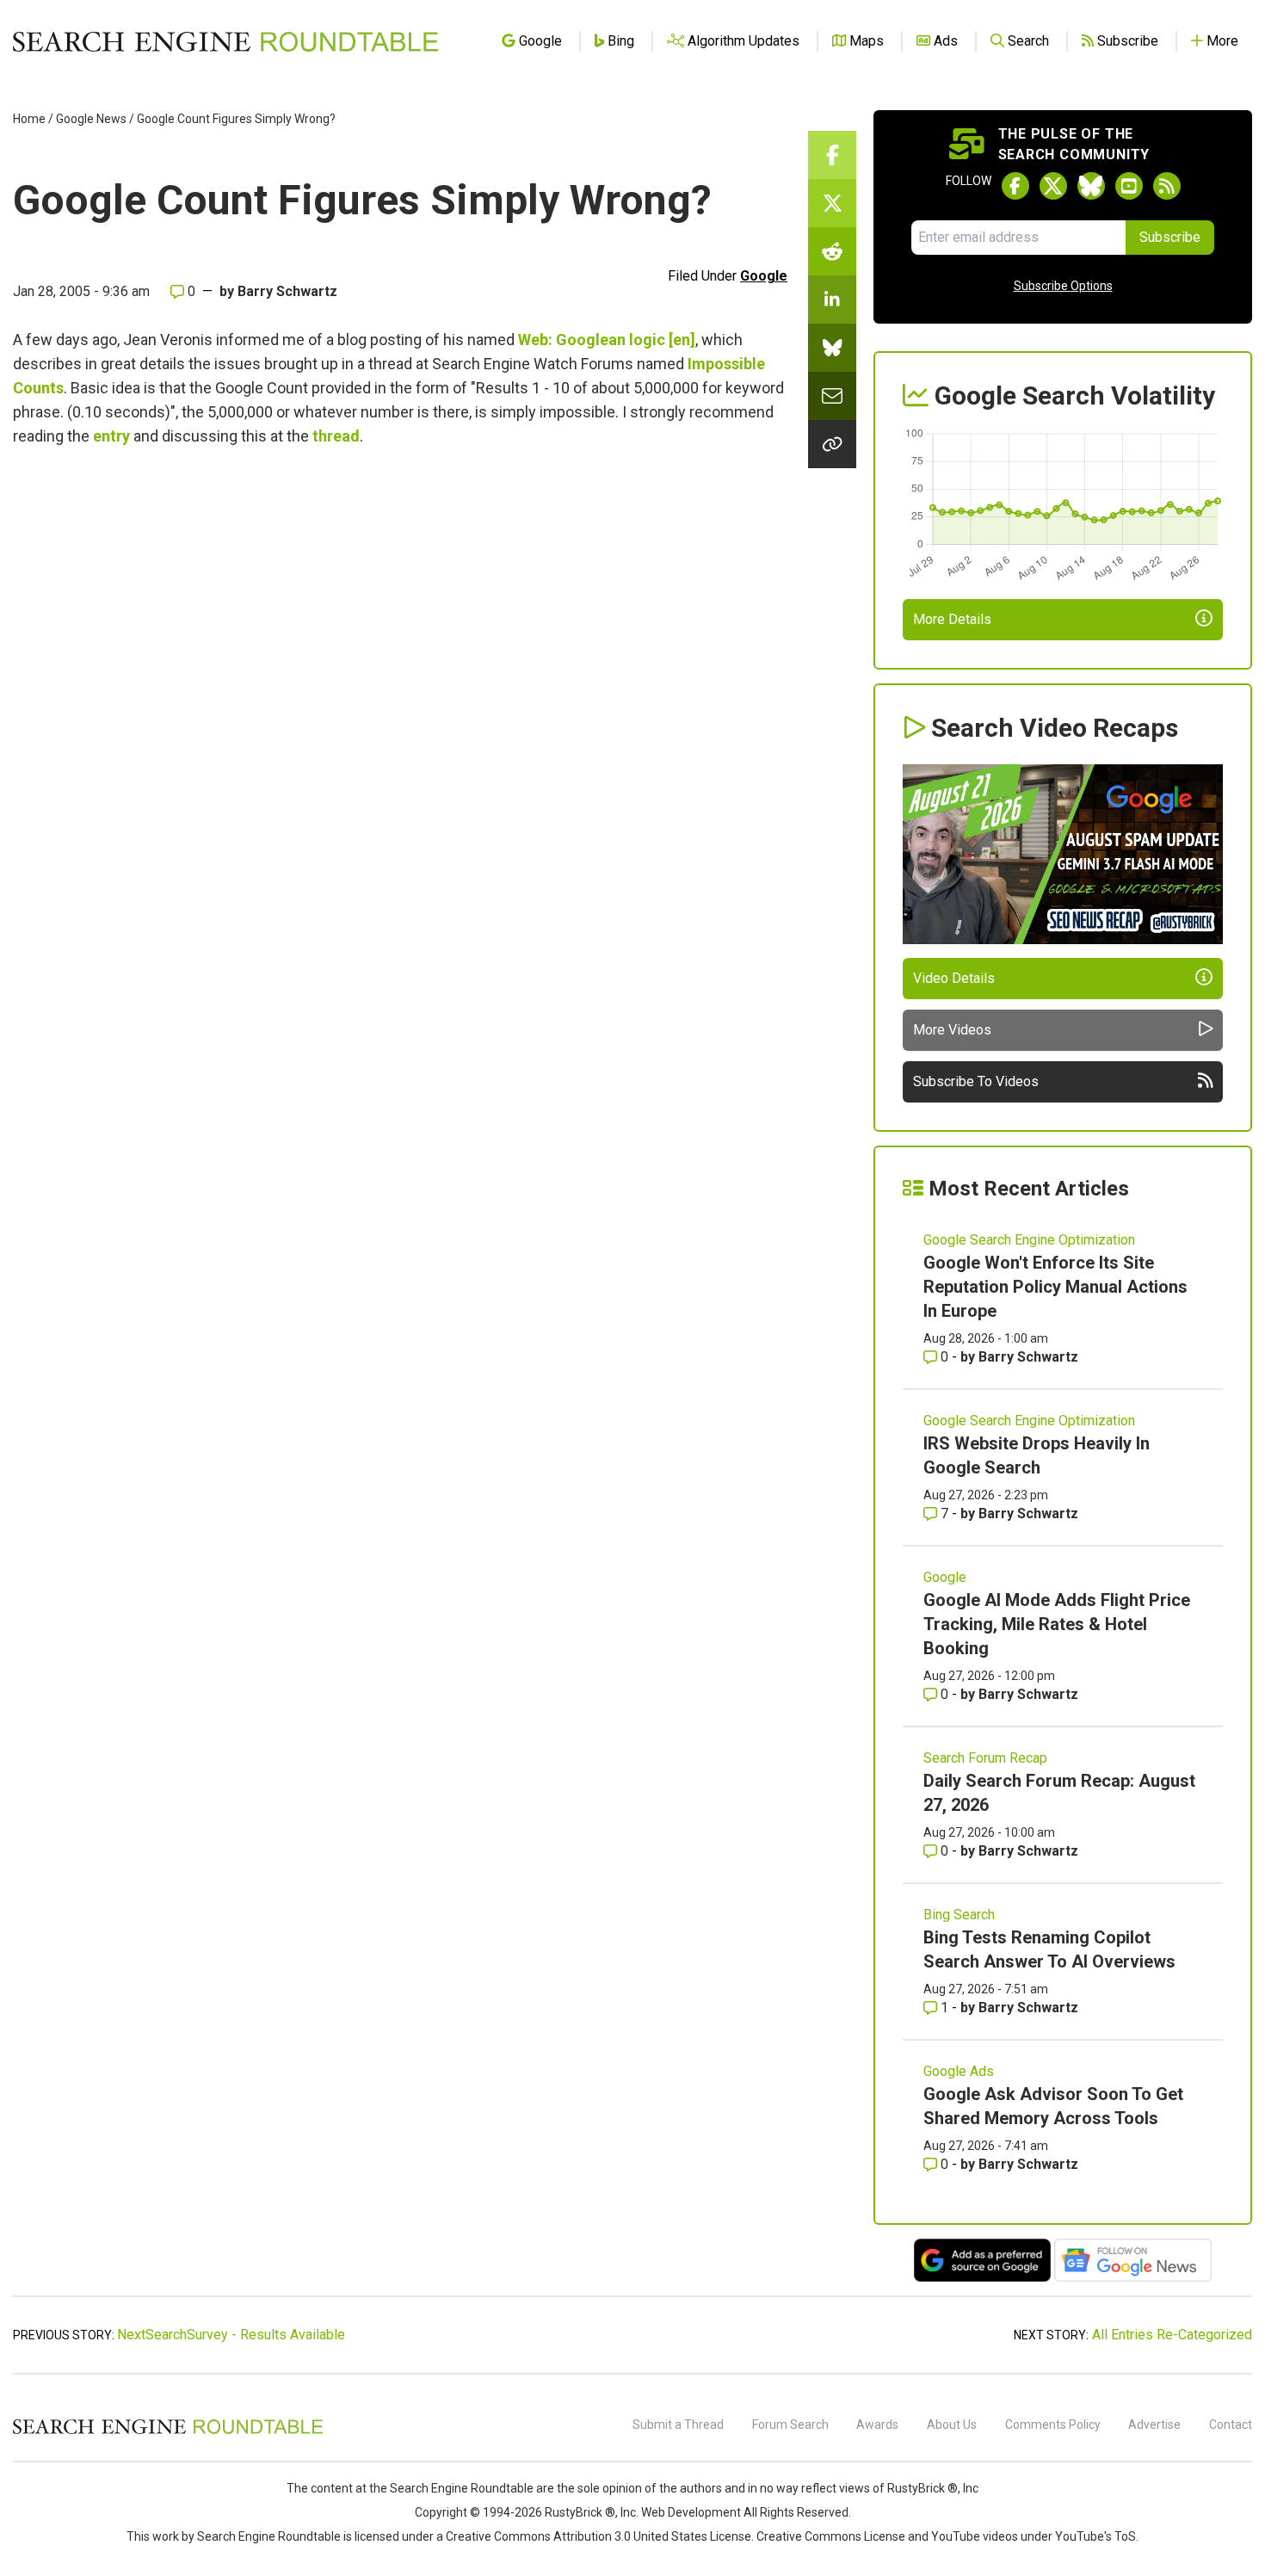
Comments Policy (1053, 2425)
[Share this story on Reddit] (832, 251)
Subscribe (1170, 237)
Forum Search (790, 2425)
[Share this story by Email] (832, 396)
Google (764, 276)
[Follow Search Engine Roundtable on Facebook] (1015, 186)
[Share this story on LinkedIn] (832, 300)
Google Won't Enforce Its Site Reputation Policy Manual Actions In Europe (1055, 1287)
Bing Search (959, 1915)
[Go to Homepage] (225, 41)
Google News (91, 119)
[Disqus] (400, 725)
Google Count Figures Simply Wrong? (236, 119)
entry (111, 436)
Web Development (691, 2512)
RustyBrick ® (580, 2512)
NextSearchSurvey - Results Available (231, 2335)
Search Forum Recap (985, 1758)
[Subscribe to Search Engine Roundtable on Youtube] (1129, 186)
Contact (1231, 2425)
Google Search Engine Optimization (1029, 1240)
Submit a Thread (678, 2425)
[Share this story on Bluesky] (832, 348)
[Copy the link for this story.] (832, 444)
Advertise (1154, 2425)
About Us (952, 2425)
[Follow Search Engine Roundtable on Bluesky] (1091, 186)
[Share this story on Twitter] (832, 203)
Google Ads (959, 2071)
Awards (877, 2425)
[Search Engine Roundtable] (168, 2431)
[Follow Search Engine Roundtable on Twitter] (1053, 186)
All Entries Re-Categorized (1172, 2335)
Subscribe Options (1063, 286)
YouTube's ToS (1095, 2536)
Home (29, 119)
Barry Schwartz (287, 291)
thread (336, 436)
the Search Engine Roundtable (453, 2488)
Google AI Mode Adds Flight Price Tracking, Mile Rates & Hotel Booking (1057, 1624)
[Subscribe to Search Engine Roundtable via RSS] (1167, 186)
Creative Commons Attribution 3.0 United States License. (600, 2536)
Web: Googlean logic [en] (607, 340)
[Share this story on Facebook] (832, 155)
